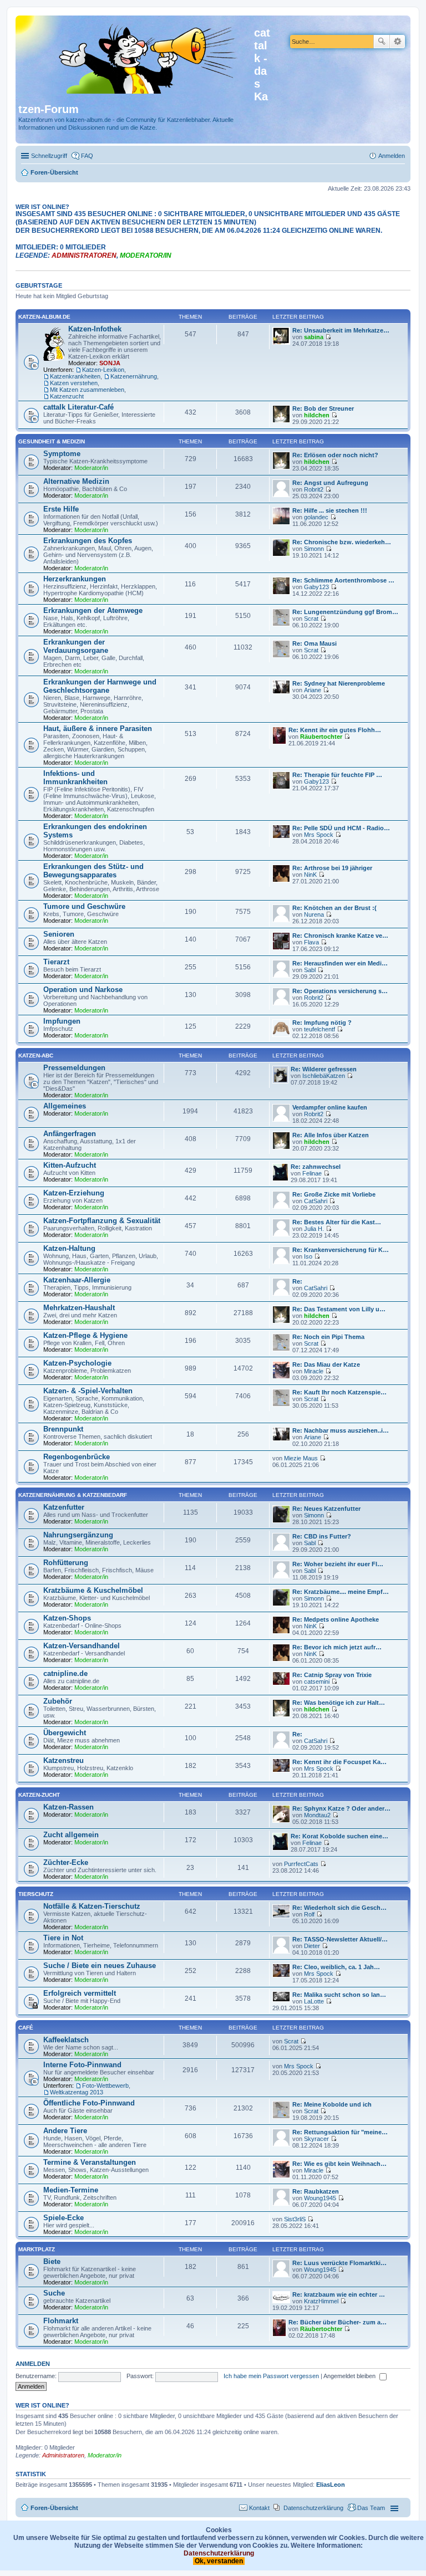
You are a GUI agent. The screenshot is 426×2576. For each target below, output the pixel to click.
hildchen (317, 415)
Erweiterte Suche (397, 42)
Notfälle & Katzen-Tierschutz (92, 1906)
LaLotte (314, 2001)
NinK (310, 875)
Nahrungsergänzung (78, 1535)
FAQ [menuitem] (87, 156)
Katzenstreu (64, 1760)
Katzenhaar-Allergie (77, 1280)
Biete (52, 2261)
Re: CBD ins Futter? (322, 1536)
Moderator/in (146, 255)
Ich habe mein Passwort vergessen (271, 2376)
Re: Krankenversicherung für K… (341, 1250)
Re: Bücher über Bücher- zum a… (338, 2322)
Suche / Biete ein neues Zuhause (100, 1966)
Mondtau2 (317, 1815)
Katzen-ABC (36, 1056)
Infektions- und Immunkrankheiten (75, 778)
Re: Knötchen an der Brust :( (334, 908)
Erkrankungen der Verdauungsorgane (76, 646)
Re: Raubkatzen (316, 2191)
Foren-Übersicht (54, 2508)
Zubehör (58, 1701)
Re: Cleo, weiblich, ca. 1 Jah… (336, 1967)
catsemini (317, 1681)
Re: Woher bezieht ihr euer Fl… (338, 1564)
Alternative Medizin (76, 481)
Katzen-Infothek (95, 329)
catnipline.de (65, 1673)
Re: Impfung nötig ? (322, 1023)
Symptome (62, 454)
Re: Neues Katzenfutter (326, 1509)
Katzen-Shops (67, 1618)
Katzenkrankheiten (75, 376)
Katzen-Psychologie (77, 1363)
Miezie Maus (301, 1458)
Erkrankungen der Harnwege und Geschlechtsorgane (100, 686)
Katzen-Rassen (69, 1807)
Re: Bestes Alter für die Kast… (337, 1222)
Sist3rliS (295, 2219)
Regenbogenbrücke (77, 1457)
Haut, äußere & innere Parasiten (98, 729)
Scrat (311, 619)
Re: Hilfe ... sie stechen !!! (330, 510)
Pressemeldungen (74, 1068)
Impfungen (62, 1021)
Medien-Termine (71, 2190)
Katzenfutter (64, 1507)
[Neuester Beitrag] (328, 337)
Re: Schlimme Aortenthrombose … (343, 580)
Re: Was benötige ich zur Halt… (339, 1703)
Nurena (314, 914)
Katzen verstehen (74, 383)
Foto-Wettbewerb (105, 2086)
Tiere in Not (63, 1938)
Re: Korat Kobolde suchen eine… (339, 1836)
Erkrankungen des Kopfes (88, 541)
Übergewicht (65, 1733)
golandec (316, 517)
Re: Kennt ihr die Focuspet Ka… (339, 1762)
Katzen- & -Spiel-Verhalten (88, 1391)
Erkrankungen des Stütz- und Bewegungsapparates (93, 871)
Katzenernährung (134, 376)
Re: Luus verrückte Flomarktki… (339, 2263)
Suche (382, 42)
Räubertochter (321, 737)
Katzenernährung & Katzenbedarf (73, 1495)
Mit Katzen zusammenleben (87, 390)
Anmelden (33, 2364)
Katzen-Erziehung (74, 1193)
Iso (308, 1256)
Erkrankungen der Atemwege (93, 610)
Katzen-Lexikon (103, 370)
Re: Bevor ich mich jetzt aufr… (337, 1647)
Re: (297, 1281)
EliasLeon (331, 2485)
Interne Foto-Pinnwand (82, 2065)
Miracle (314, 1371)
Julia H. (314, 1229)
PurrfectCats (301, 1864)
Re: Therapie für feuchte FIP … (337, 775)
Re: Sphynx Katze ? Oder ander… (341, 1808)
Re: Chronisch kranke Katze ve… (340, 936)
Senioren (59, 934)
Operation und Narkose (83, 990)
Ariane (313, 690)
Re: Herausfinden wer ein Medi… (340, 963)
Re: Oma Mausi (315, 643)
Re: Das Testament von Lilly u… (339, 1309)
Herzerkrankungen (75, 579)
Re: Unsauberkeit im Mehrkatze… (341, 330)
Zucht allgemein (71, 1835)
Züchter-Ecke (66, 1862)
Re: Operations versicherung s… (340, 991)
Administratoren (84, 255)
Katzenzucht (67, 396)
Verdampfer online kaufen (330, 1107)
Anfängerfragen (70, 1134)
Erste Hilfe (61, 509)
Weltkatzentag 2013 (77, 2092)
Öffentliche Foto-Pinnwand (89, 2103)
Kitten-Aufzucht (70, 1165)
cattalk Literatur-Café (78, 407)
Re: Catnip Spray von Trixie (332, 1675)
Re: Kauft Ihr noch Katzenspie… (339, 1392)
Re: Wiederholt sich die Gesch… (339, 1908)
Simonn (314, 549)
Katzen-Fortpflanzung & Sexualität (102, 1221)
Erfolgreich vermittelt (80, 1993)
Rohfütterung (66, 1563)
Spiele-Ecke (64, 2218)
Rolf (309, 1914)
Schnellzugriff (49, 156)
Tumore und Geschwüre (84, 906)
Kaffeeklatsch (66, 2040)
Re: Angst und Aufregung (330, 483)
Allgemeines (65, 1106)
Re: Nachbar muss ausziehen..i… (341, 1430)
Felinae (312, 1173)
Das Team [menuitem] (371, 2508)
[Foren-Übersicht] (136, 57)
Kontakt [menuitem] (259, 2508)
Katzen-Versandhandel (82, 1646)
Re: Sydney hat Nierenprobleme (339, 683)
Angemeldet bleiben (350, 2376)
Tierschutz (36, 1894)
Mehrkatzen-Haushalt (79, 1308)
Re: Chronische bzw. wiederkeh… (342, 542)
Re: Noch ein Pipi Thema (328, 1337)
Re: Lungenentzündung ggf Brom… (345, 612)
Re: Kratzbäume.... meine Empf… (341, 1592)
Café (26, 2028)
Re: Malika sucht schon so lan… (339, 1995)
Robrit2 (314, 489)
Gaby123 (316, 587)
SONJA (110, 363)
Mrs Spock (319, 835)
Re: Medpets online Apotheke (336, 1619)
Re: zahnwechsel (316, 1167)
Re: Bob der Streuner (323, 408)
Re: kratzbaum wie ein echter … (339, 2294)
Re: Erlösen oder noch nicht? (335, 455)
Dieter (312, 1946)
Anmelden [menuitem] (392, 156)
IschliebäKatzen (324, 1076)
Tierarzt (56, 962)
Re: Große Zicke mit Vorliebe (334, 1194)
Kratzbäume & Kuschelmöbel (93, 1590)
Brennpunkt (63, 1429)
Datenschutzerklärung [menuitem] (313, 2508)
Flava (311, 942)
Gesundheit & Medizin (52, 441)
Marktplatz (37, 2249)
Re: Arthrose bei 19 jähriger (332, 868)
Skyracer (316, 2139)
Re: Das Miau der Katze (326, 1364)
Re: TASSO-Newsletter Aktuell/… (340, 1939)
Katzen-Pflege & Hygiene (85, 1335)
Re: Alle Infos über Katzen (331, 1135)
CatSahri (316, 1201)
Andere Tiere (65, 2131)
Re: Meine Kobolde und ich (332, 2104)
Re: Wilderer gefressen (324, 1069)
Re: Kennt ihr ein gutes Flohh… (335, 730)
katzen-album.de (44, 317)
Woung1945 (320, 2198)
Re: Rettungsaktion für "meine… (340, 2132)
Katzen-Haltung (69, 1248)
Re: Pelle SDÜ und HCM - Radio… (341, 828)
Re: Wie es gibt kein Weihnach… (339, 2164)
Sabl (310, 970)
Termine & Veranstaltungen (90, 2162)
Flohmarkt (61, 2321)
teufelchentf (319, 1029)
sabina (314, 337)
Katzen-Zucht (39, 1795)
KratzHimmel (321, 2301)
